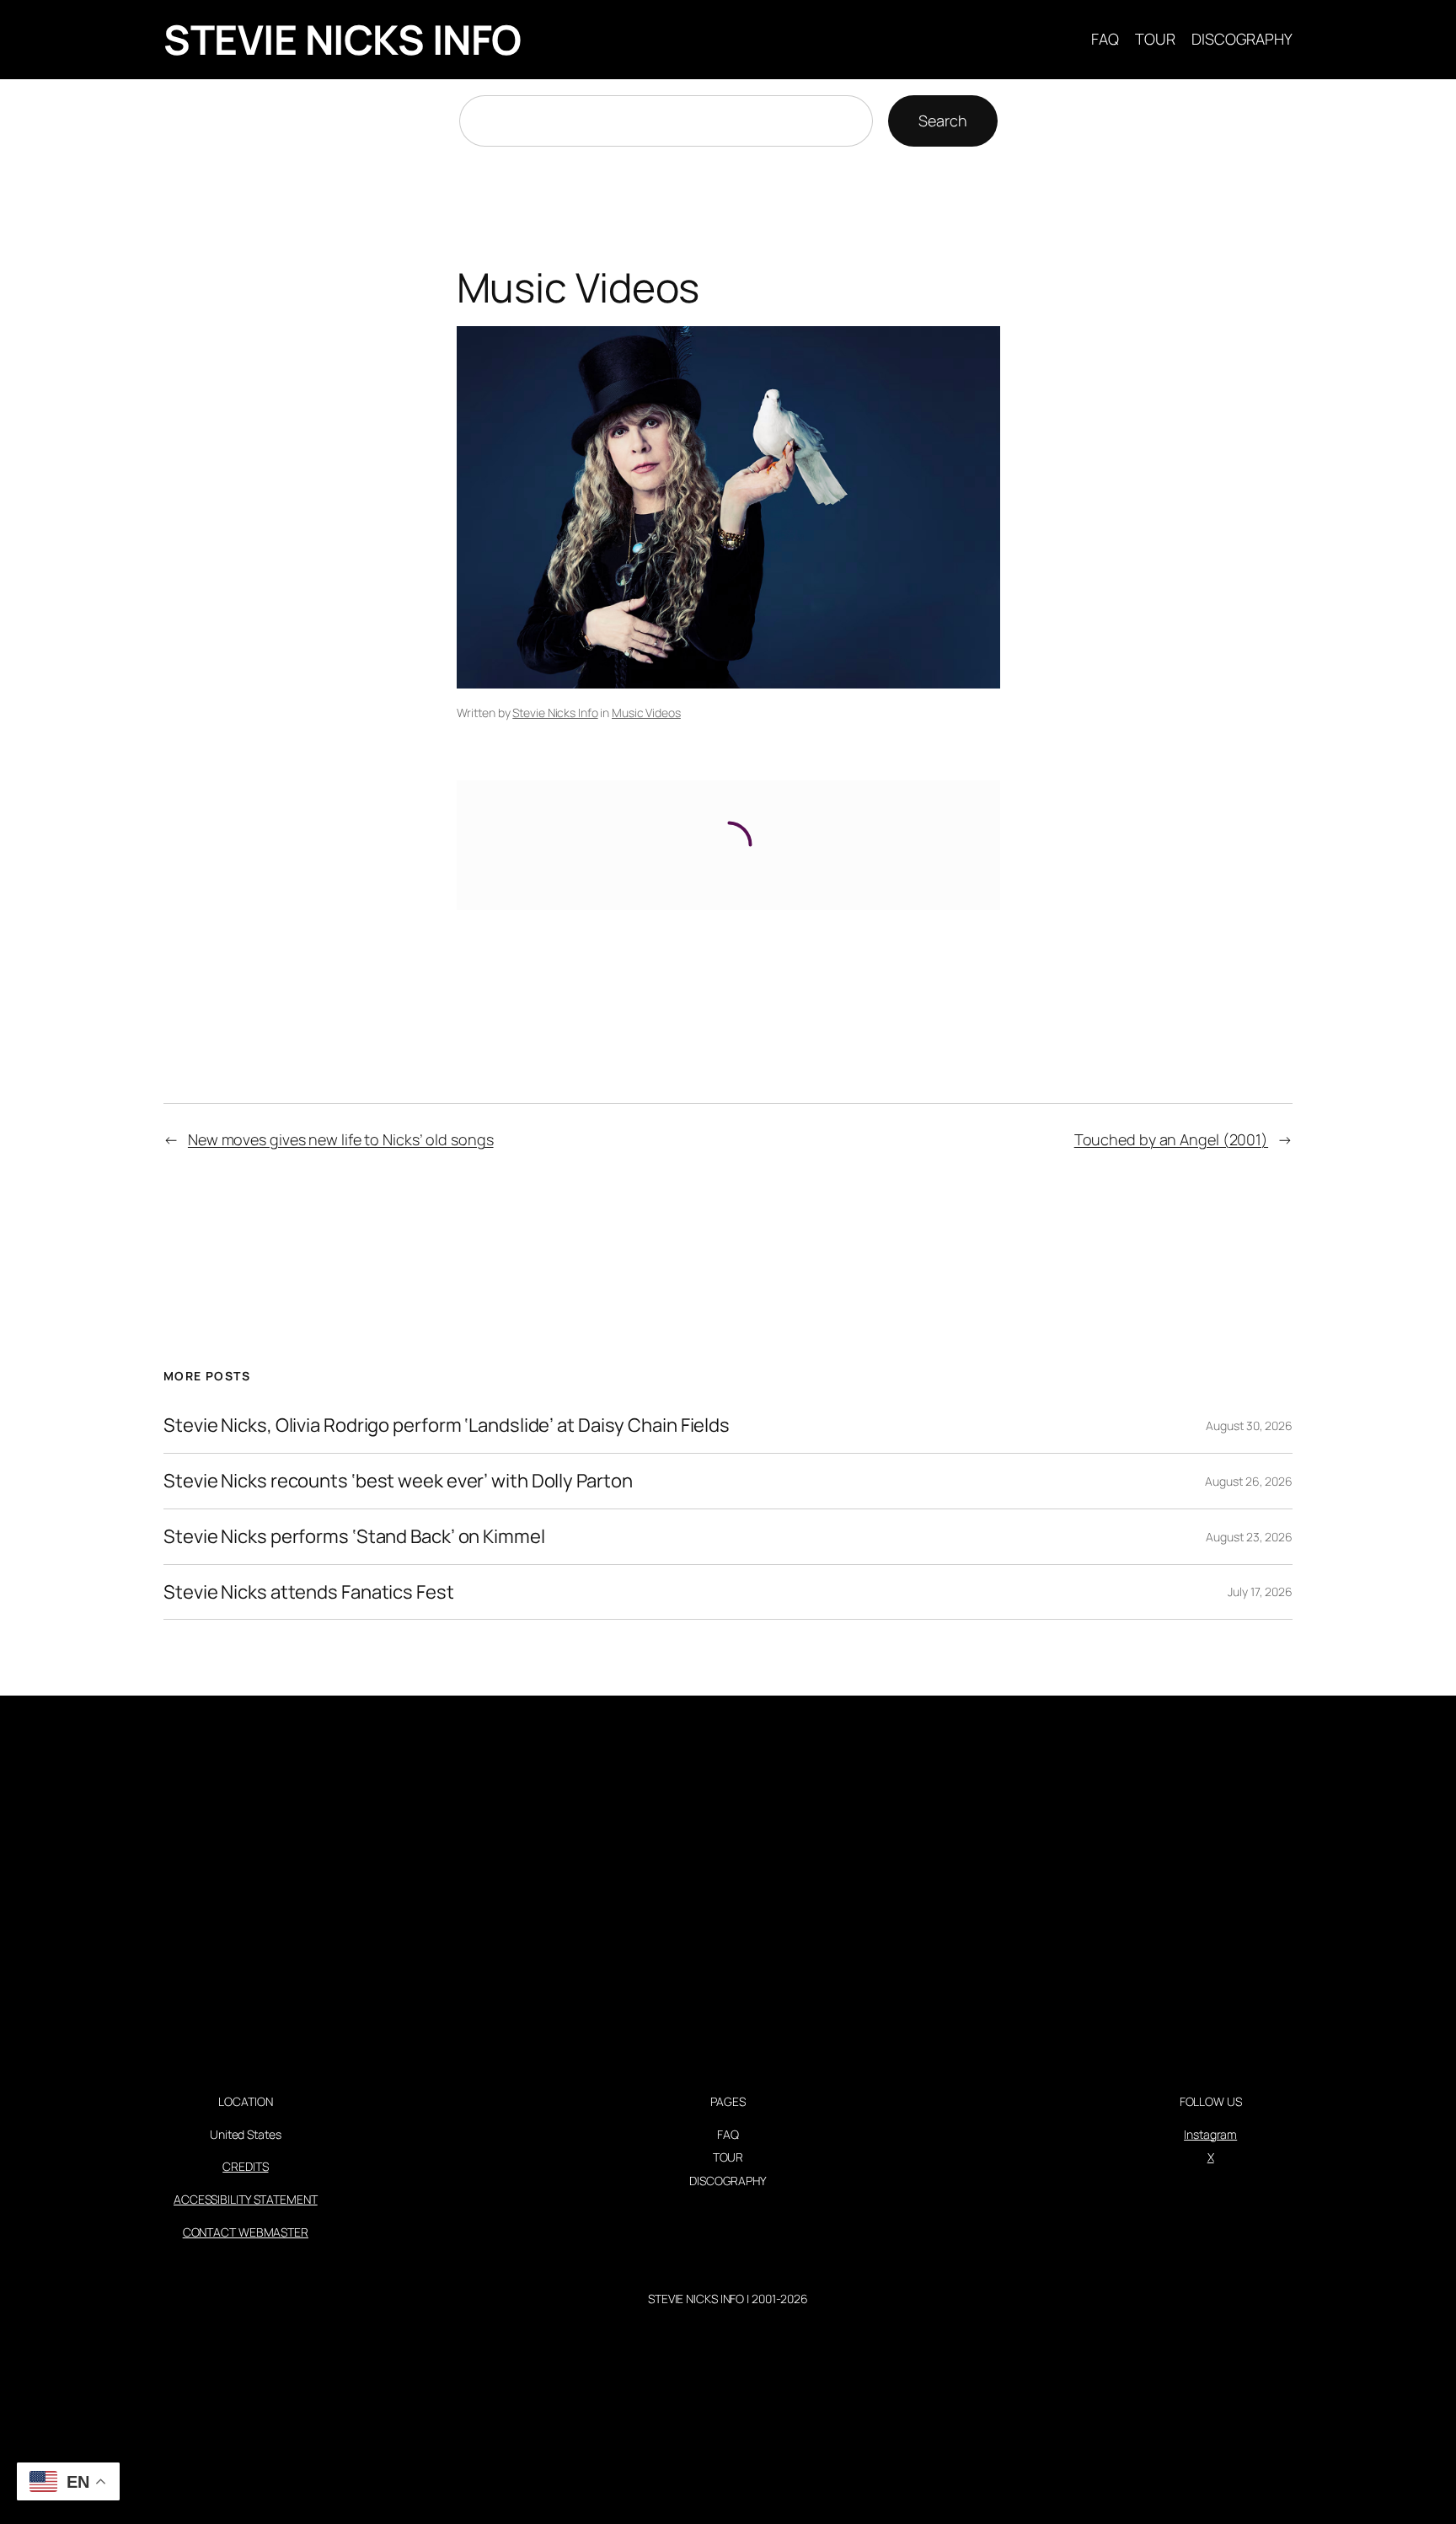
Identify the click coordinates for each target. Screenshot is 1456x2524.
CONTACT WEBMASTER (246, 2232)
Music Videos (646, 713)
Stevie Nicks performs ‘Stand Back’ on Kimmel (354, 1537)
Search (942, 121)
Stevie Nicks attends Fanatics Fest (309, 1592)
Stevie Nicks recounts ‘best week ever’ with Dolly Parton (398, 1481)
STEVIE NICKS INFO (343, 39)
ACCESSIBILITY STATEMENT (246, 2199)
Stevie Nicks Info (555, 713)
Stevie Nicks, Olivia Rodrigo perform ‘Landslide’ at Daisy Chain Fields (447, 1425)
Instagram (1210, 2134)
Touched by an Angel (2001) (1171, 1139)
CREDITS (245, 2166)
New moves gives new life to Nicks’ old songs (341, 1139)
